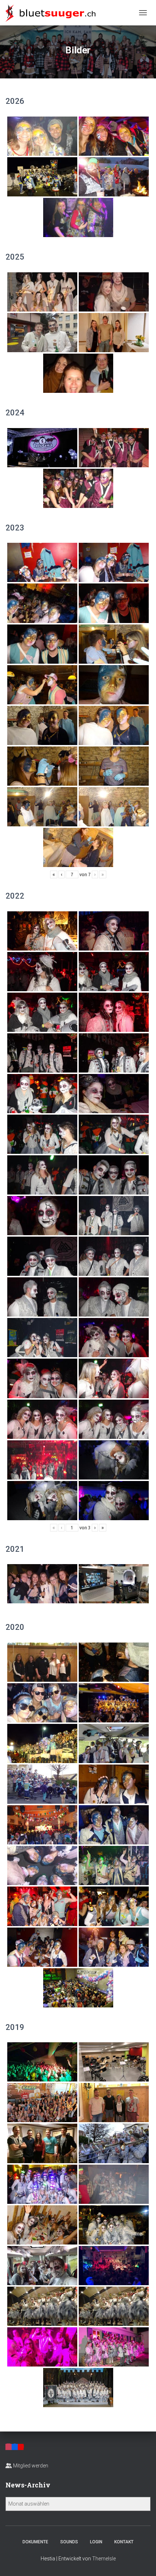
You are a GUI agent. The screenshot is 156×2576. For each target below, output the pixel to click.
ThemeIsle (104, 2559)
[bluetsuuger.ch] (53, 13)
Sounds (69, 2542)
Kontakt (124, 2542)
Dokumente (35, 2542)
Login (96, 2542)
